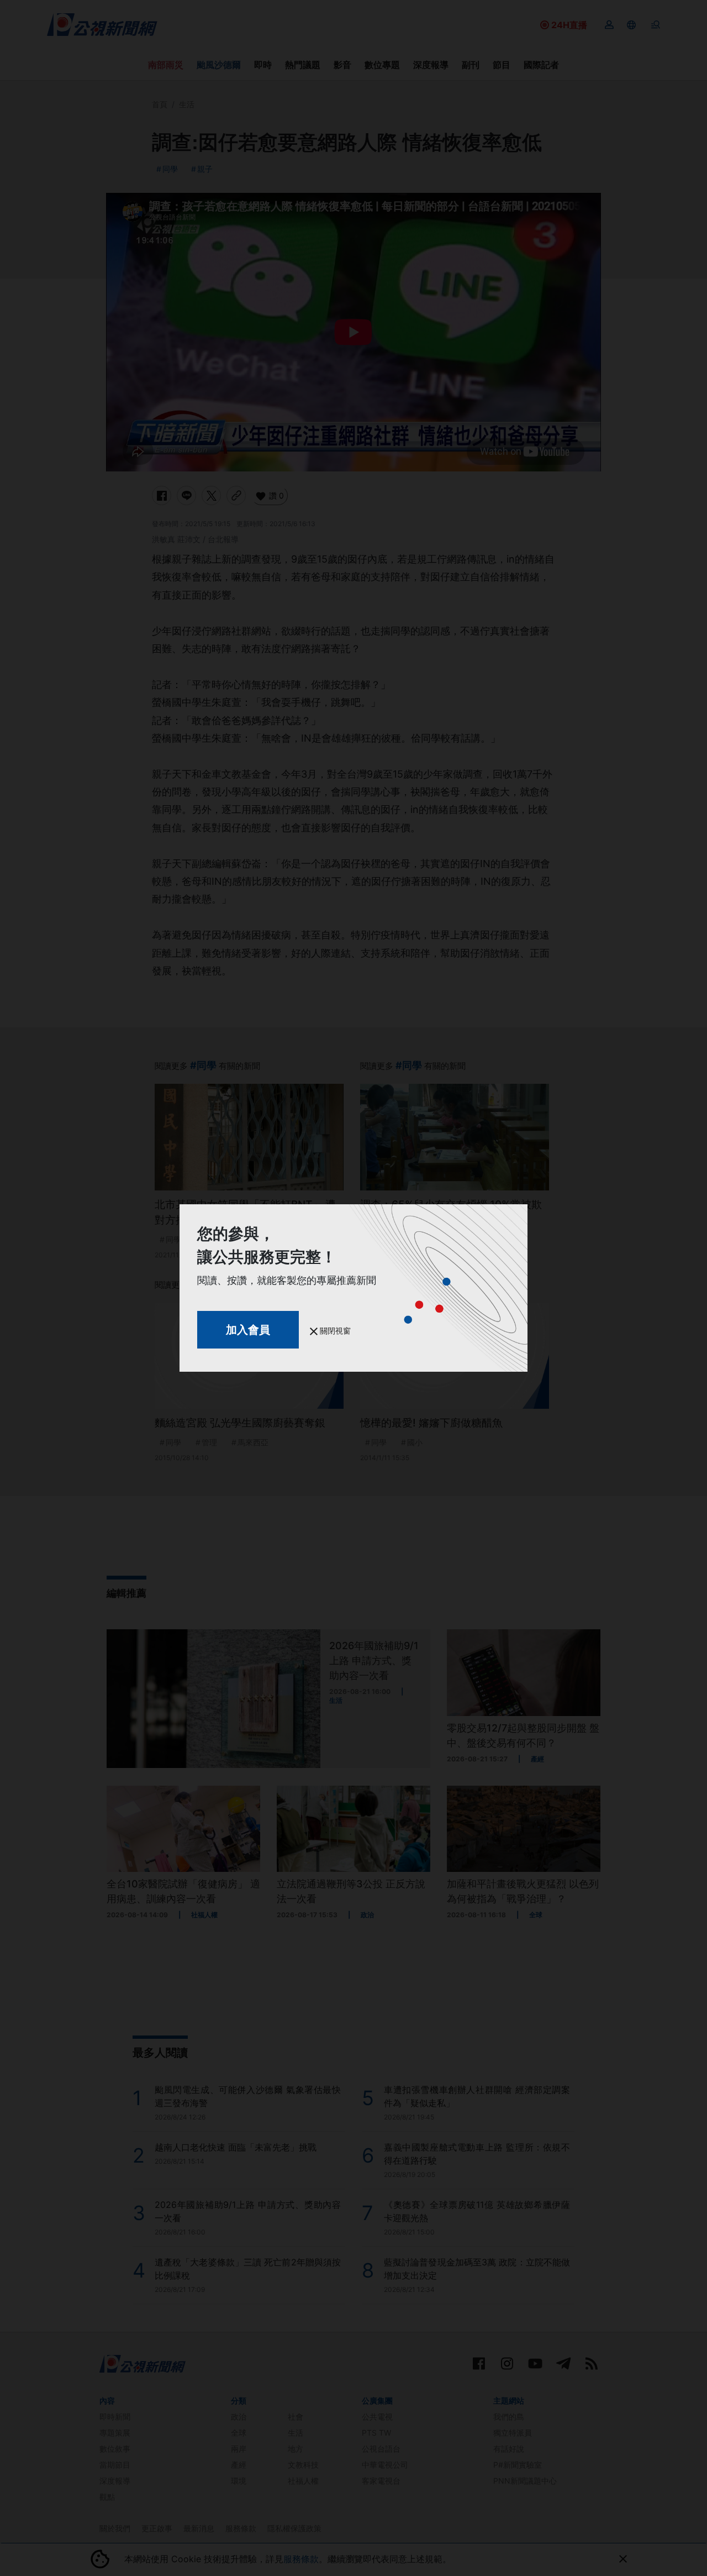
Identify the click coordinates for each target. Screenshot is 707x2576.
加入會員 (248, 1330)
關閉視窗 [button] (334, 1331)
